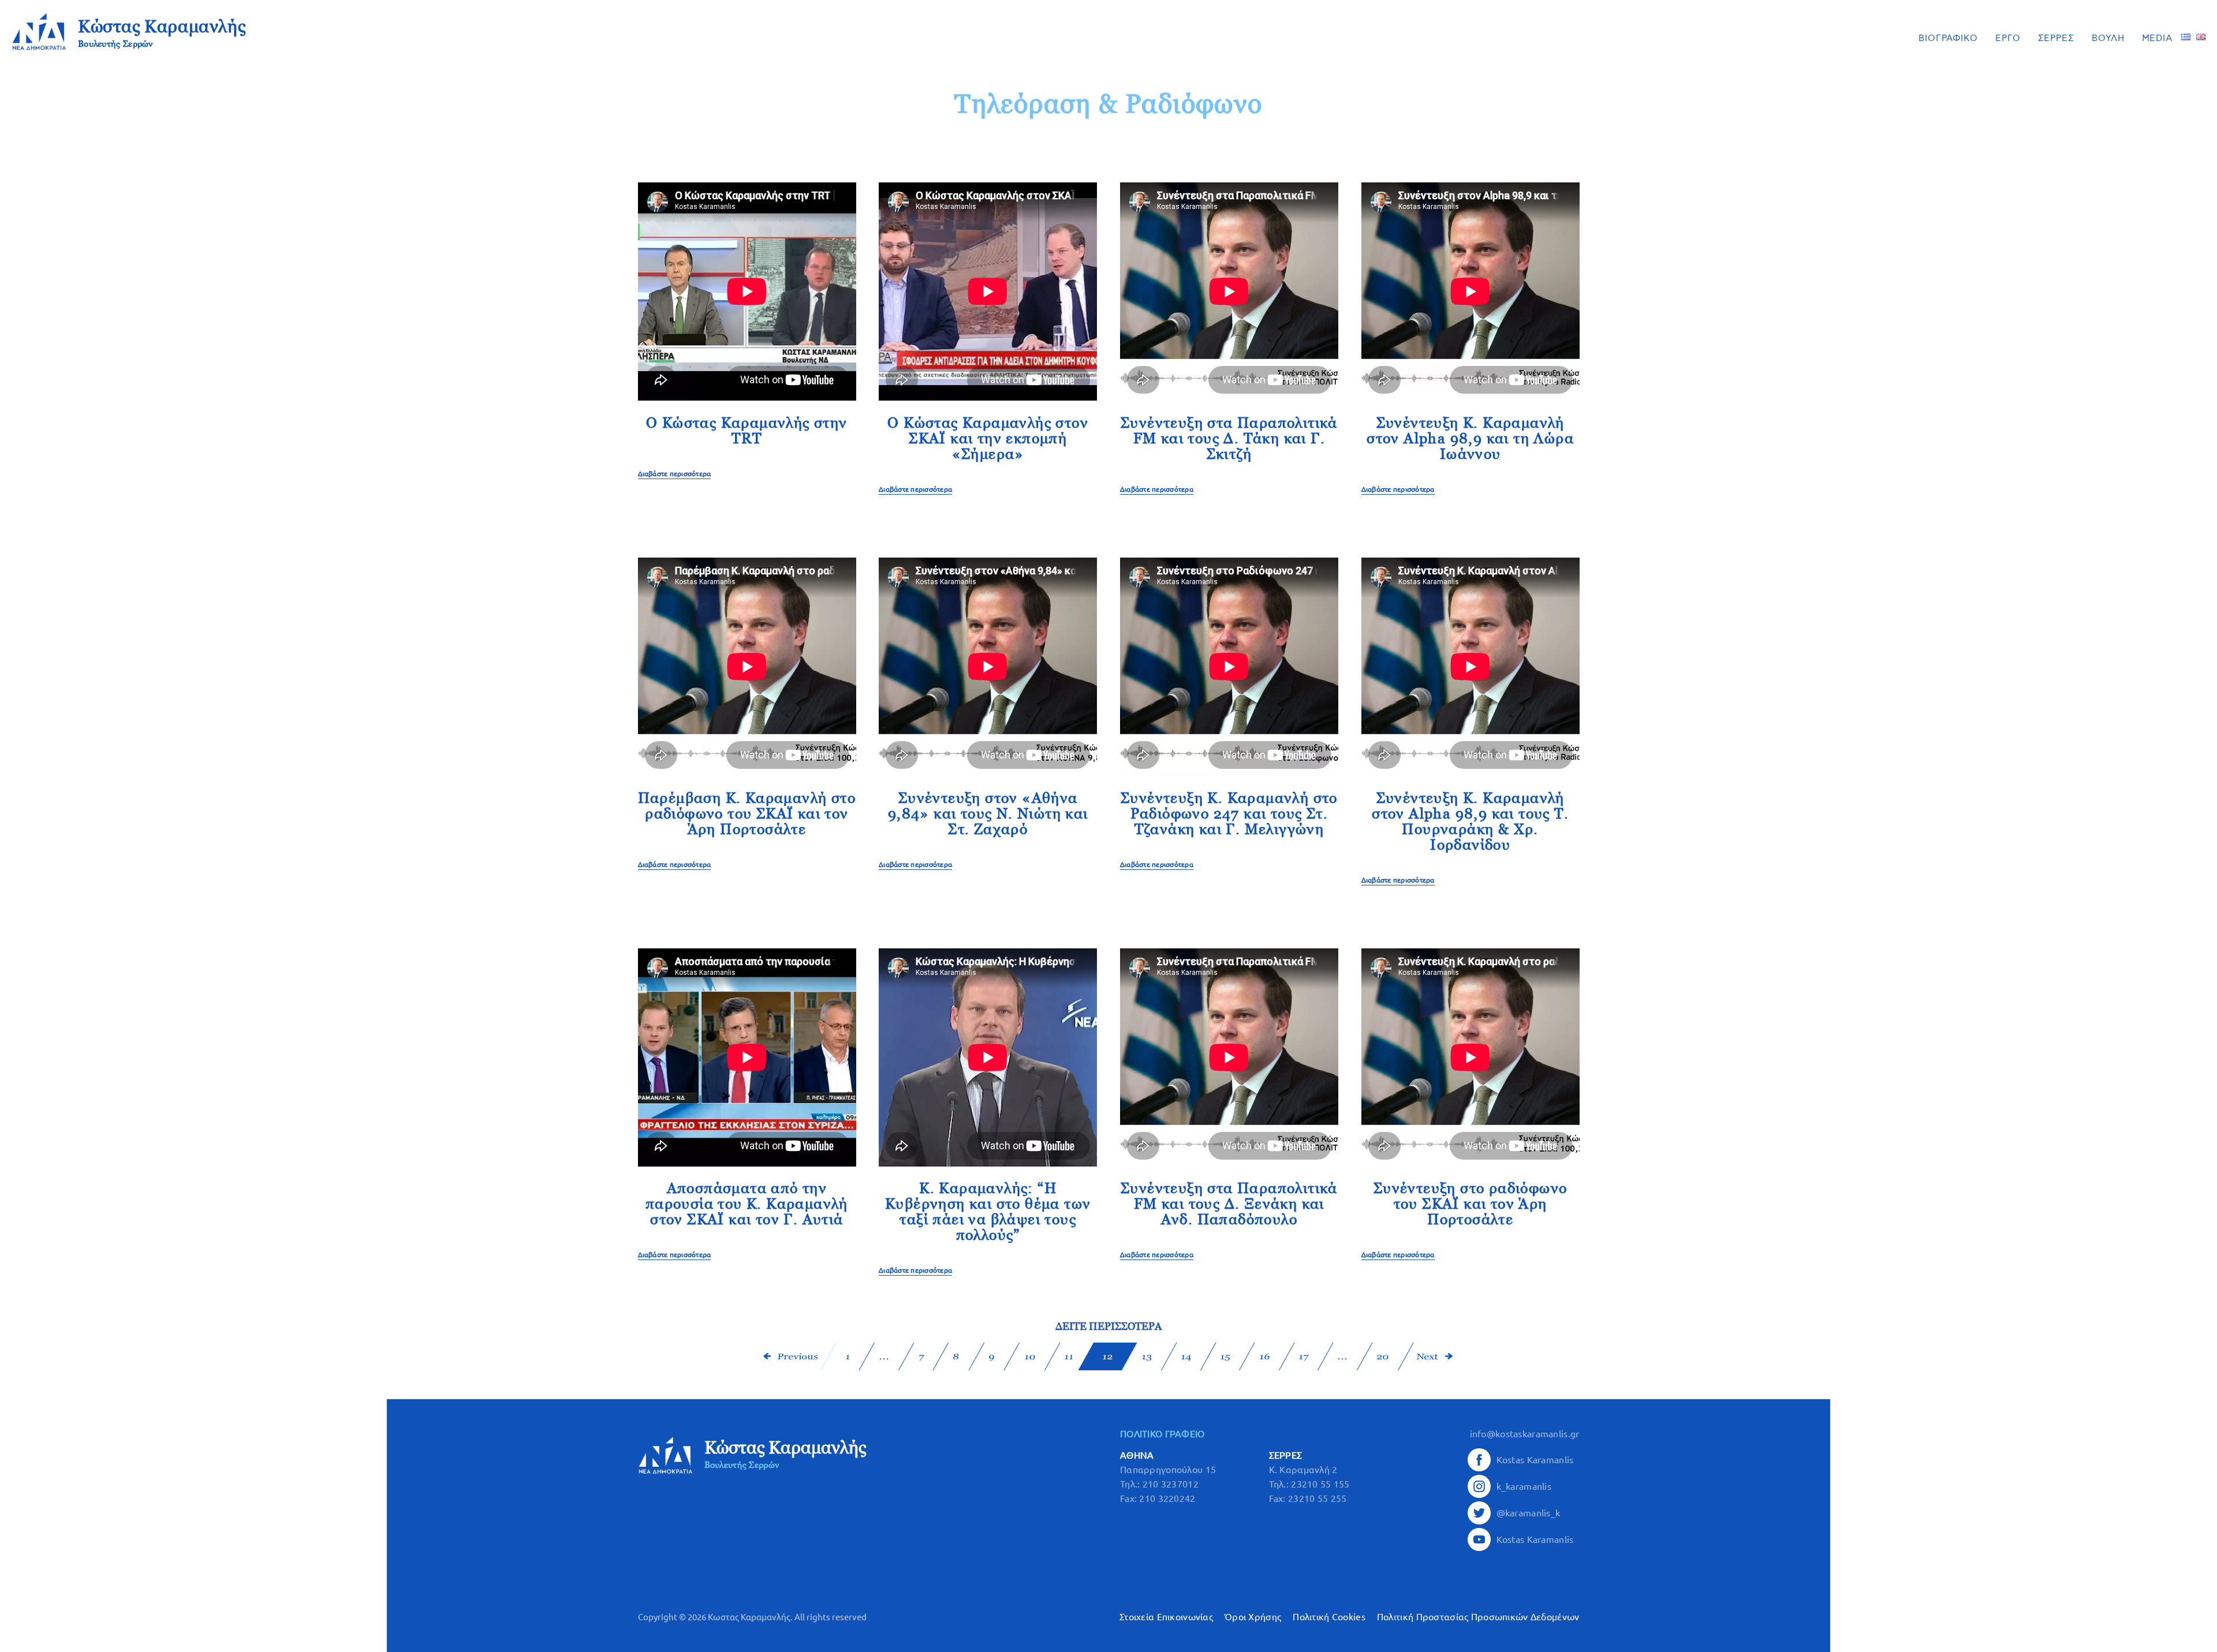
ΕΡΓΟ (2008, 38)
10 (1030, 1357)
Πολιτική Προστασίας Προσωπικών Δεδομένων (1478, 1617)
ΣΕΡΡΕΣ (2056, 38)
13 (1147, 1357)
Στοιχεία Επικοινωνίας (1166, 1617)
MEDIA (2158, 38)
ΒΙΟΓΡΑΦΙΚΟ (1948, 38)
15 (1225, 1357)
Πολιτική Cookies (1329, 1617)
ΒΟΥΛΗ (2108, 38)
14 (1186, 1357)
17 (1304, 1357)
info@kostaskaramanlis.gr (1525, 1434)
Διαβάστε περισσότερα (675, 474)
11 (1069, 1357)
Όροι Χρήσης (1253, 1617)
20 (1383, 1357)
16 (1264, 1357)
